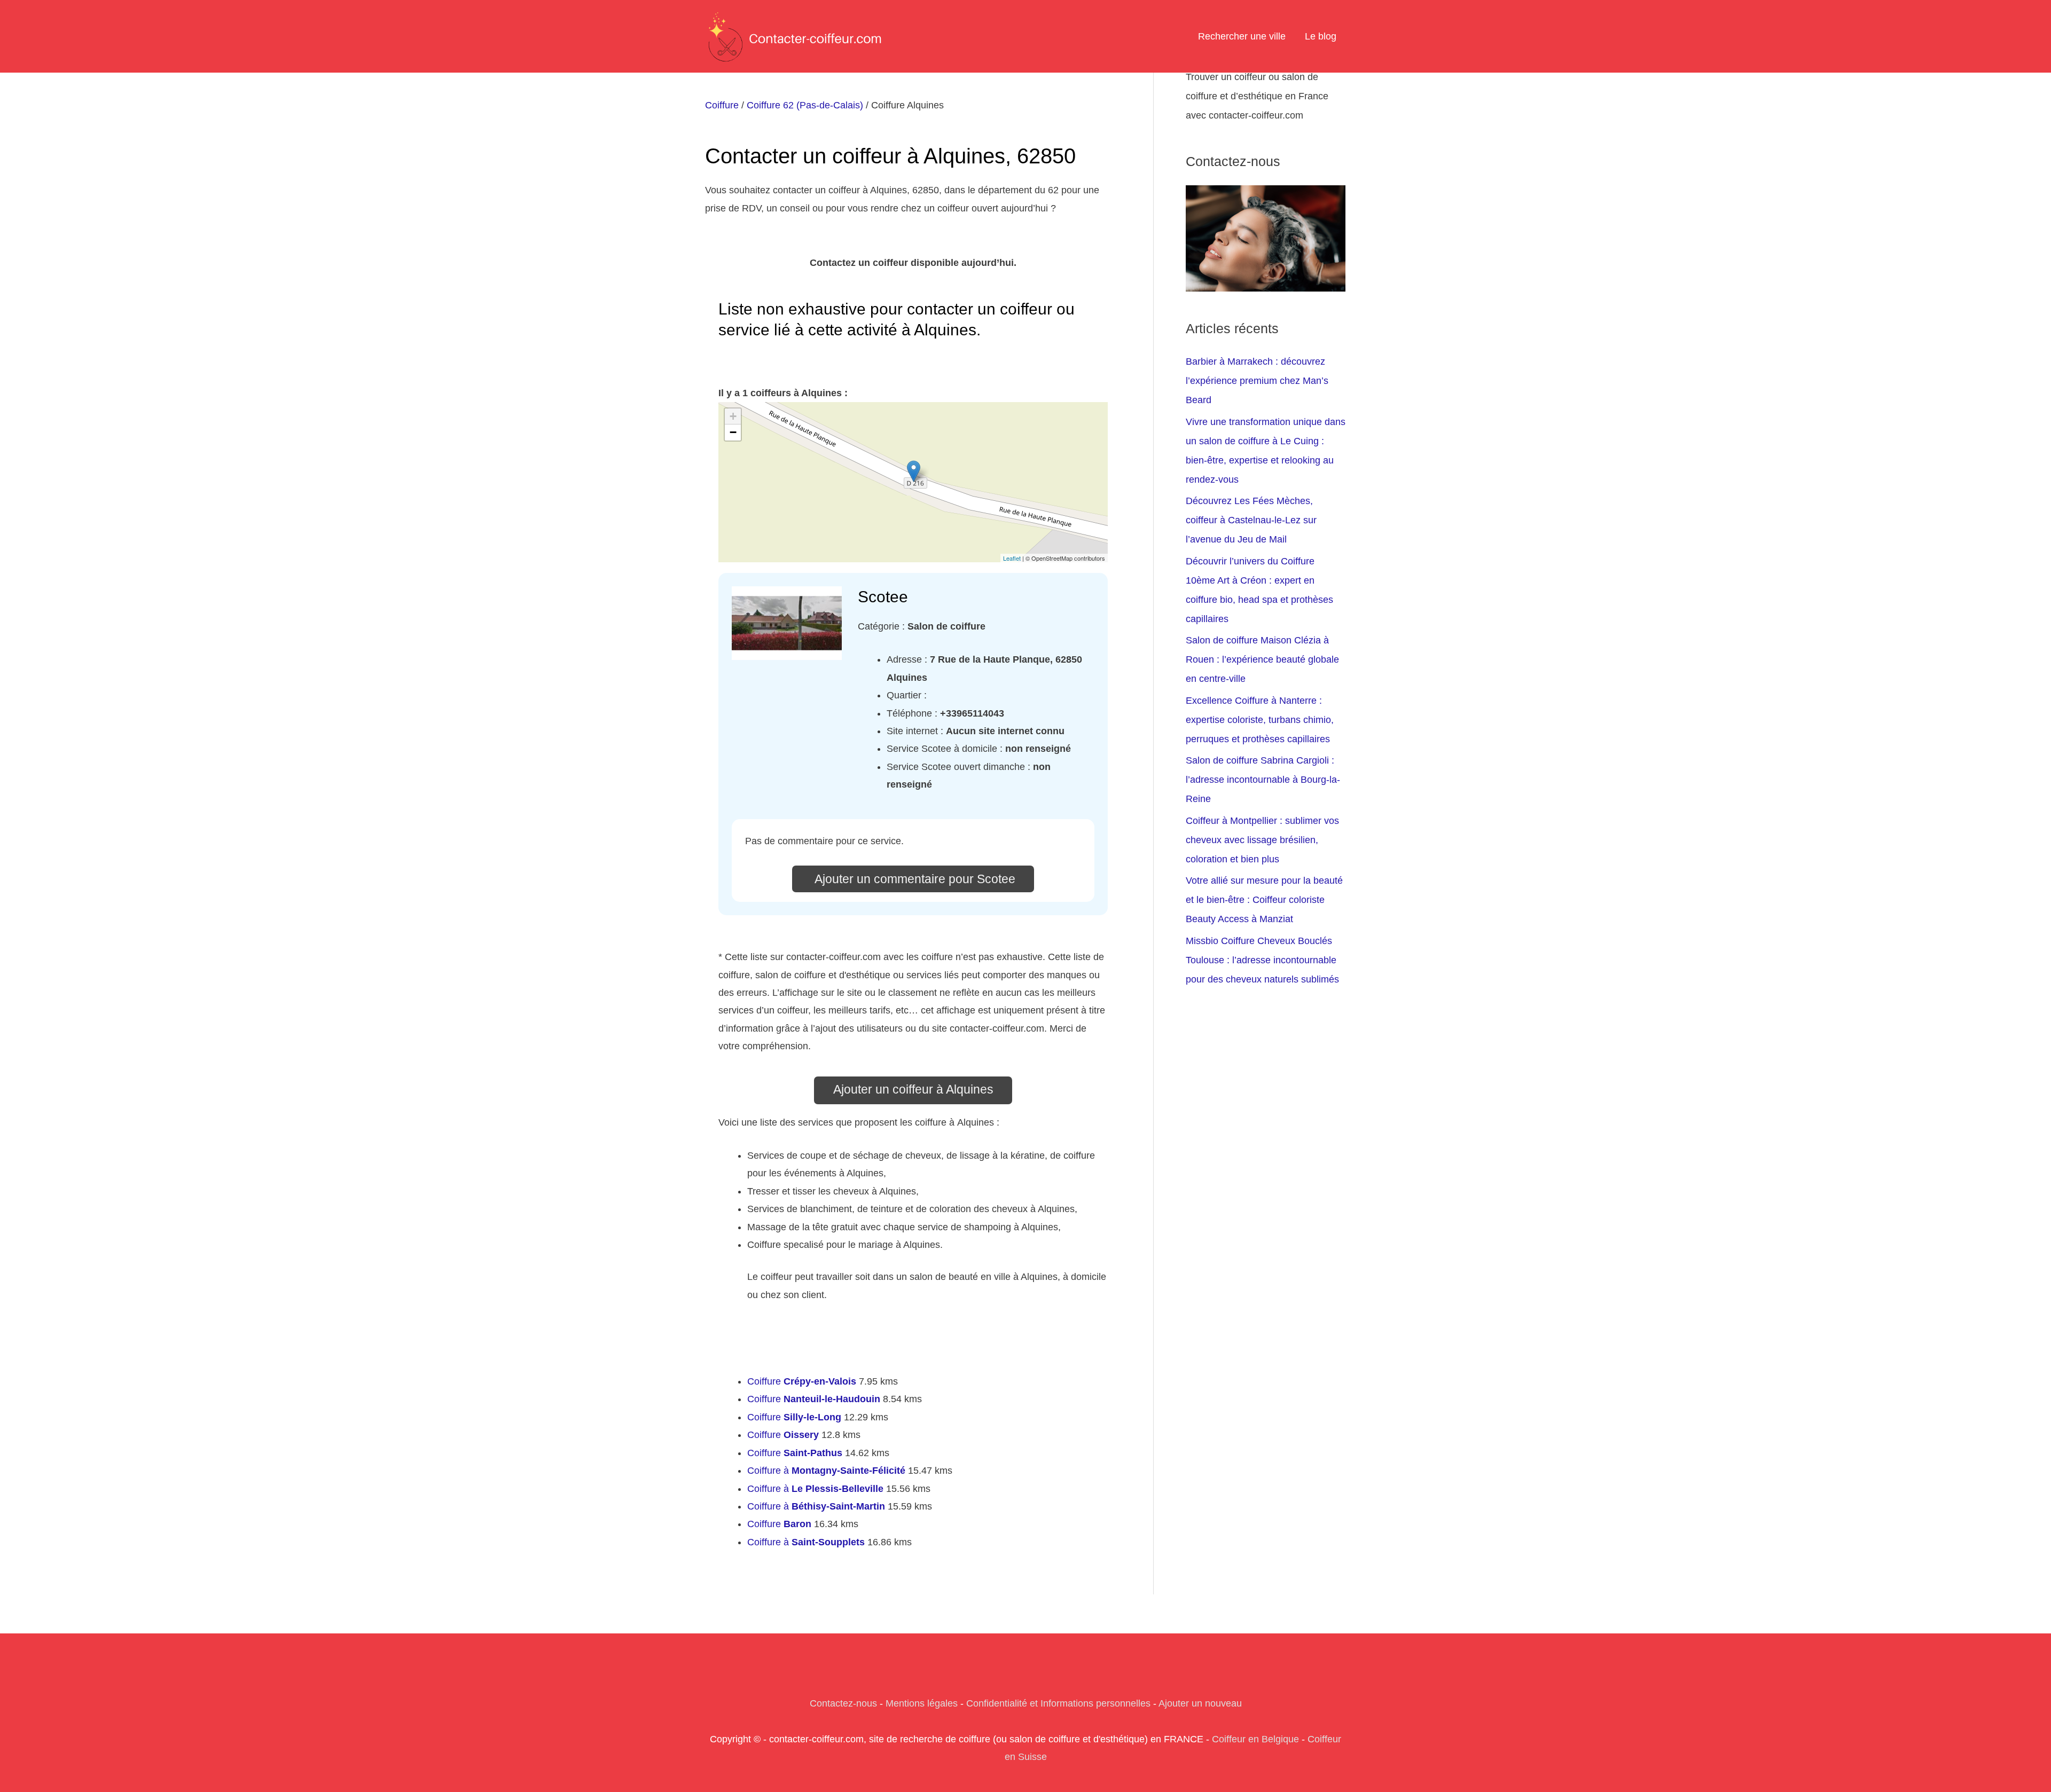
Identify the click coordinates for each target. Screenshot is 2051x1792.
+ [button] (733, 416)
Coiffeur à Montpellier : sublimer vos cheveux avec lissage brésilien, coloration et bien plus (1262, 840)
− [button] (733, 432)
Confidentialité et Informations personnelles (1058, 1703)
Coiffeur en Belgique (1255, 1739)
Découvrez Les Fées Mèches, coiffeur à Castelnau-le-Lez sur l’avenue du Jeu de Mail (1251, 520)
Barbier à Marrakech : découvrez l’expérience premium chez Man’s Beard (1257, 381)
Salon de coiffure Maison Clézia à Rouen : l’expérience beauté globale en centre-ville (1262, 659)
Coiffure (722, 105)
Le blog (1321, 36)
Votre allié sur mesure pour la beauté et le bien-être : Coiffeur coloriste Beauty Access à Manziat (1264, 900)
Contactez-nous (843, 1703)
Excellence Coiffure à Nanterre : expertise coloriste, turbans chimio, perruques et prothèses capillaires (1260, 720)
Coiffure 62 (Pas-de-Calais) (805, 105)
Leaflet (1012, 558)
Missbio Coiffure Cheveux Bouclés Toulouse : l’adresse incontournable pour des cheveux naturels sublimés (1262, 960)
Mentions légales (922, 1703)
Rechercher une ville (1242, 36)
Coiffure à (826, 1471)
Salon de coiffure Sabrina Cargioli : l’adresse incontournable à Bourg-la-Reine (1263, 780)
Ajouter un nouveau (1200, 1703)
